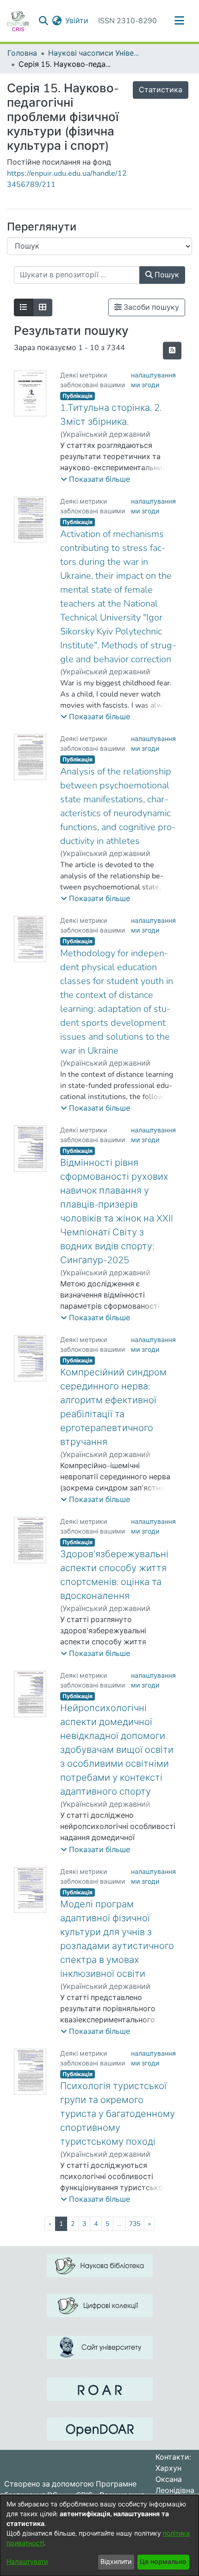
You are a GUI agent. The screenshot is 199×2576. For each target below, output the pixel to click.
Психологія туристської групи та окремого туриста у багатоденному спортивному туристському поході (118, 2114)
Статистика (161, 90)
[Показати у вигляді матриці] (43, 307)
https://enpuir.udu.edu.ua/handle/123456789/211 (67, 179)
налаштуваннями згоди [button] (153, 380)
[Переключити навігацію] (179, 21)
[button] (95, 479)
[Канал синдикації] (172, 351)
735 (135, 2224)
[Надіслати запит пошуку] (43, 21)
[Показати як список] (24, 307)
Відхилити (116, 2562)
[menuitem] (57, 21)
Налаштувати (27, 2562)
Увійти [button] (77, 21)
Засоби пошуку (150, 307)
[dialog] (99, 2535)
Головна (22, 53)
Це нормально (163, 2562)
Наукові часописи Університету (94, 53)
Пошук (166, 275)
